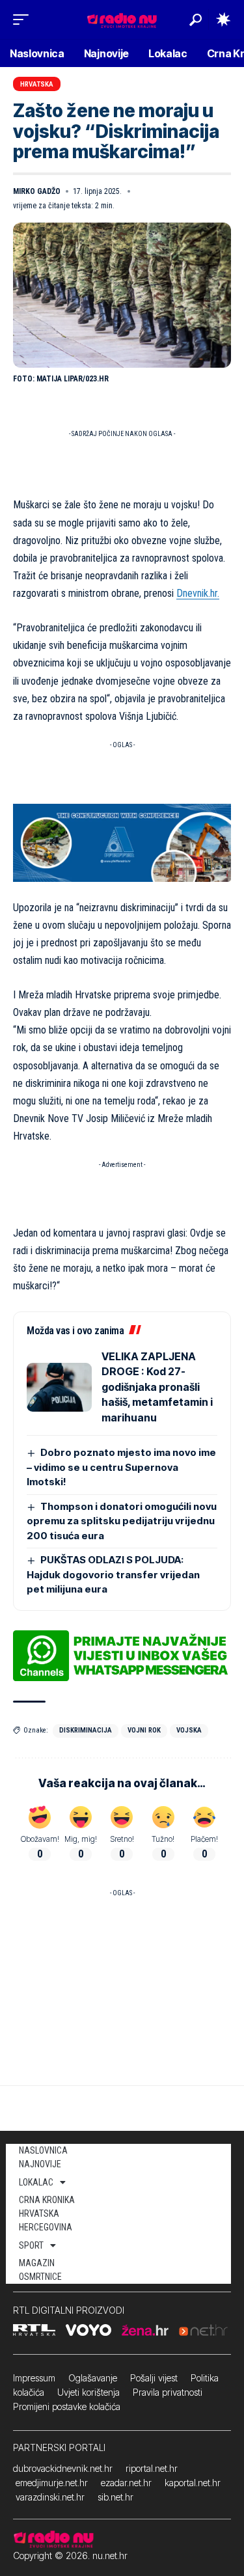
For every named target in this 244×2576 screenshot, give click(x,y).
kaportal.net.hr (193, 2483)
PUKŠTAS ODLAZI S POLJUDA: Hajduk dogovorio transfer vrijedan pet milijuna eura (113, 1574)
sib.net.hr (115, 2497)
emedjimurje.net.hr (52, 2483)
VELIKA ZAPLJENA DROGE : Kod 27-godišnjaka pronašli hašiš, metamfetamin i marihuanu (157, 1387)
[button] (24, 20)
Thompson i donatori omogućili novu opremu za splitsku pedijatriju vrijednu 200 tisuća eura (122, 1521)
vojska (189, 1730)
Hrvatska (37, 84)
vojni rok (144, 1730)
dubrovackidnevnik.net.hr (63, 2468)
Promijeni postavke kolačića (67, 2406)
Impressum (34, 2378)
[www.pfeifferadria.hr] (122, 842)
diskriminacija (86, 1730)
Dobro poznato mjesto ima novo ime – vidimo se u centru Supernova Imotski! (121, 1467)
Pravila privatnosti (168, 2392)
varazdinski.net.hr (50, 2497)
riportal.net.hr (152, 2468)
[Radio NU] (122, 19)
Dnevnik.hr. (198, 593)
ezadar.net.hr (126, 2483)
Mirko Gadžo (37, 191)
